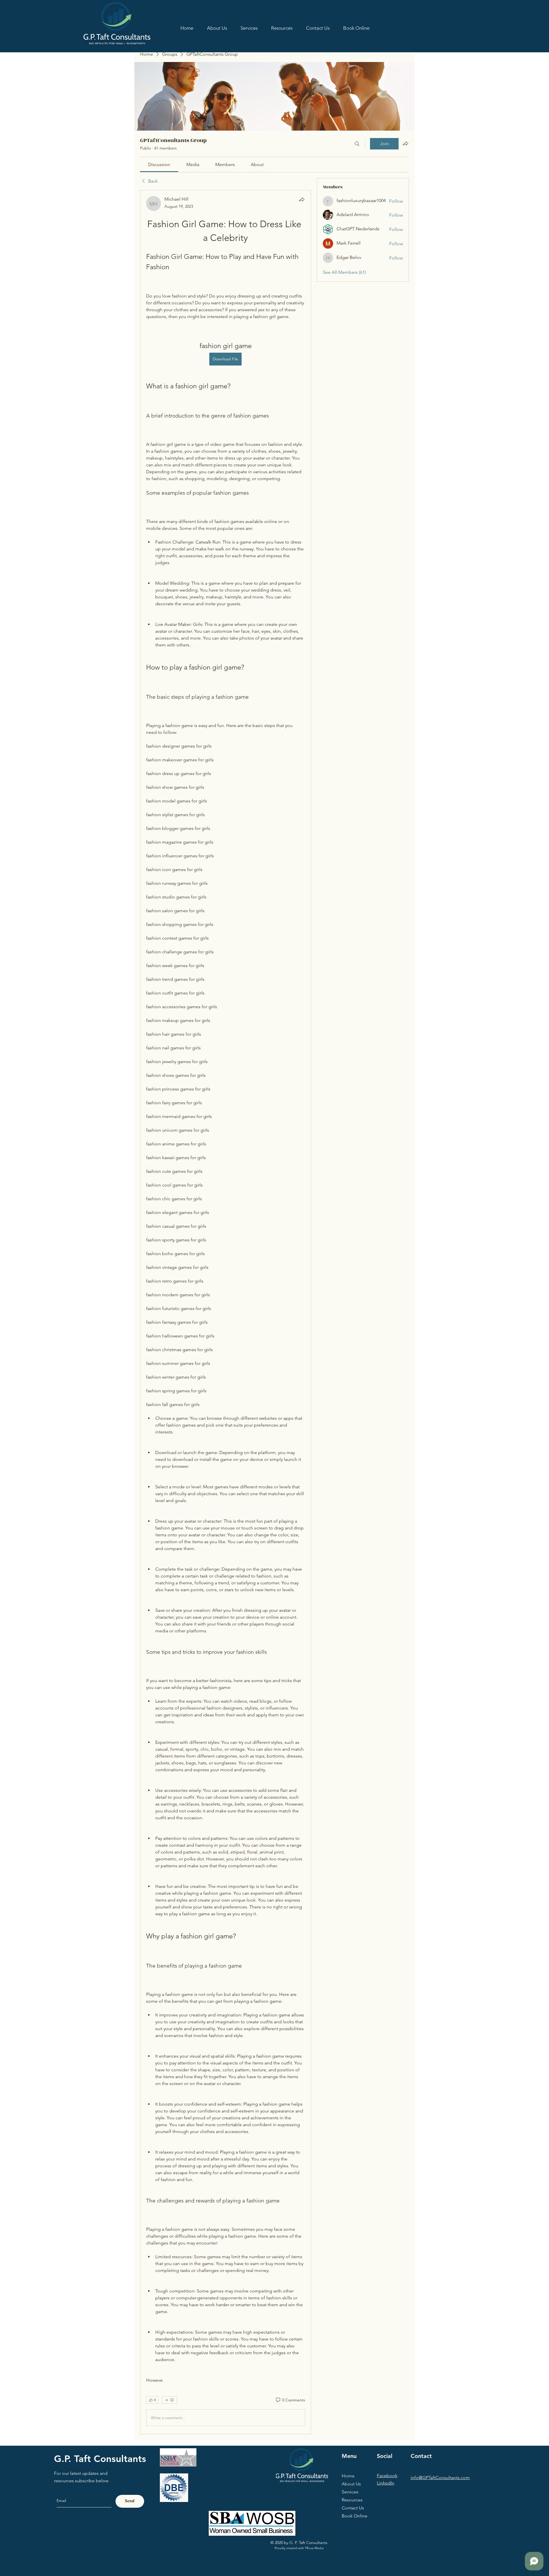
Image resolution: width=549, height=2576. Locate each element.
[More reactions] (169, 2400)
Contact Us (353, 2508)
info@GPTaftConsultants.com (440, 2478)
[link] (159, 164)
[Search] (357, 144)
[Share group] (405, 143)
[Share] (302, 199)
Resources (352, 2500)
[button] (282, 28)
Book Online (355, 2516)
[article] (226, 1312)
